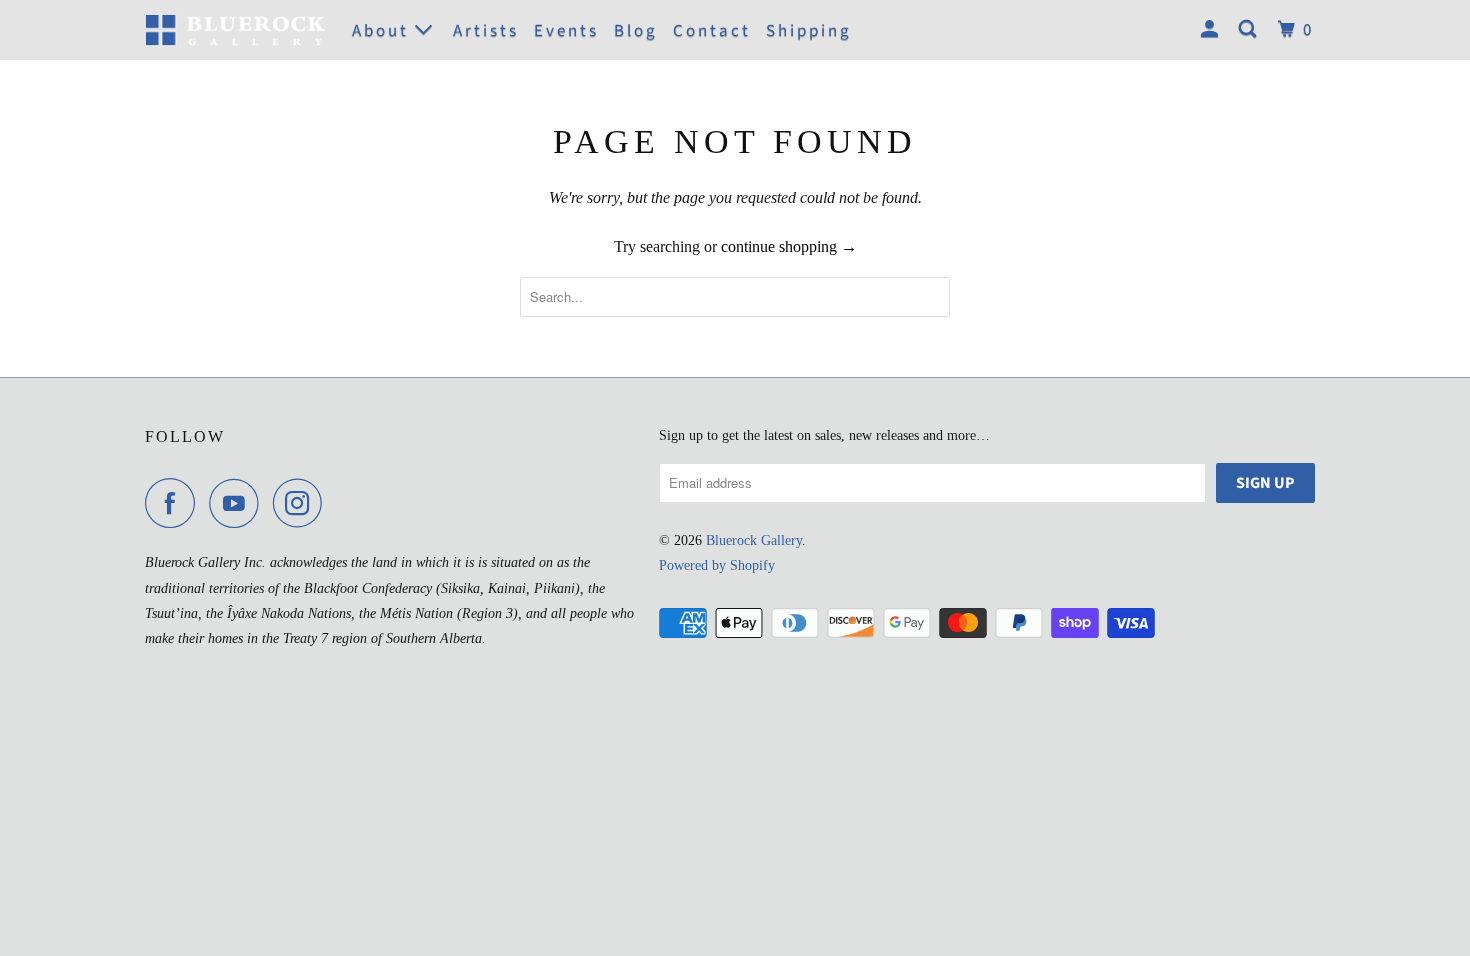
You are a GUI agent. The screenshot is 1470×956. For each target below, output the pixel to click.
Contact (712, 31)
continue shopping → (789, 246)
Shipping (809, 31)
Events (566, 31)
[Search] (1250, 30)
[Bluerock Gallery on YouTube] (239, 503)
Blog (636, 31)
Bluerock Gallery (754, 540)
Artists (486, 31)
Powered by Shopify (717, 565)
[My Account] (1212, 30)
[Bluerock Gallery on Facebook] (175, 503)
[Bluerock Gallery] (235, 29)
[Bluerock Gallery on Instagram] (303, 503)
